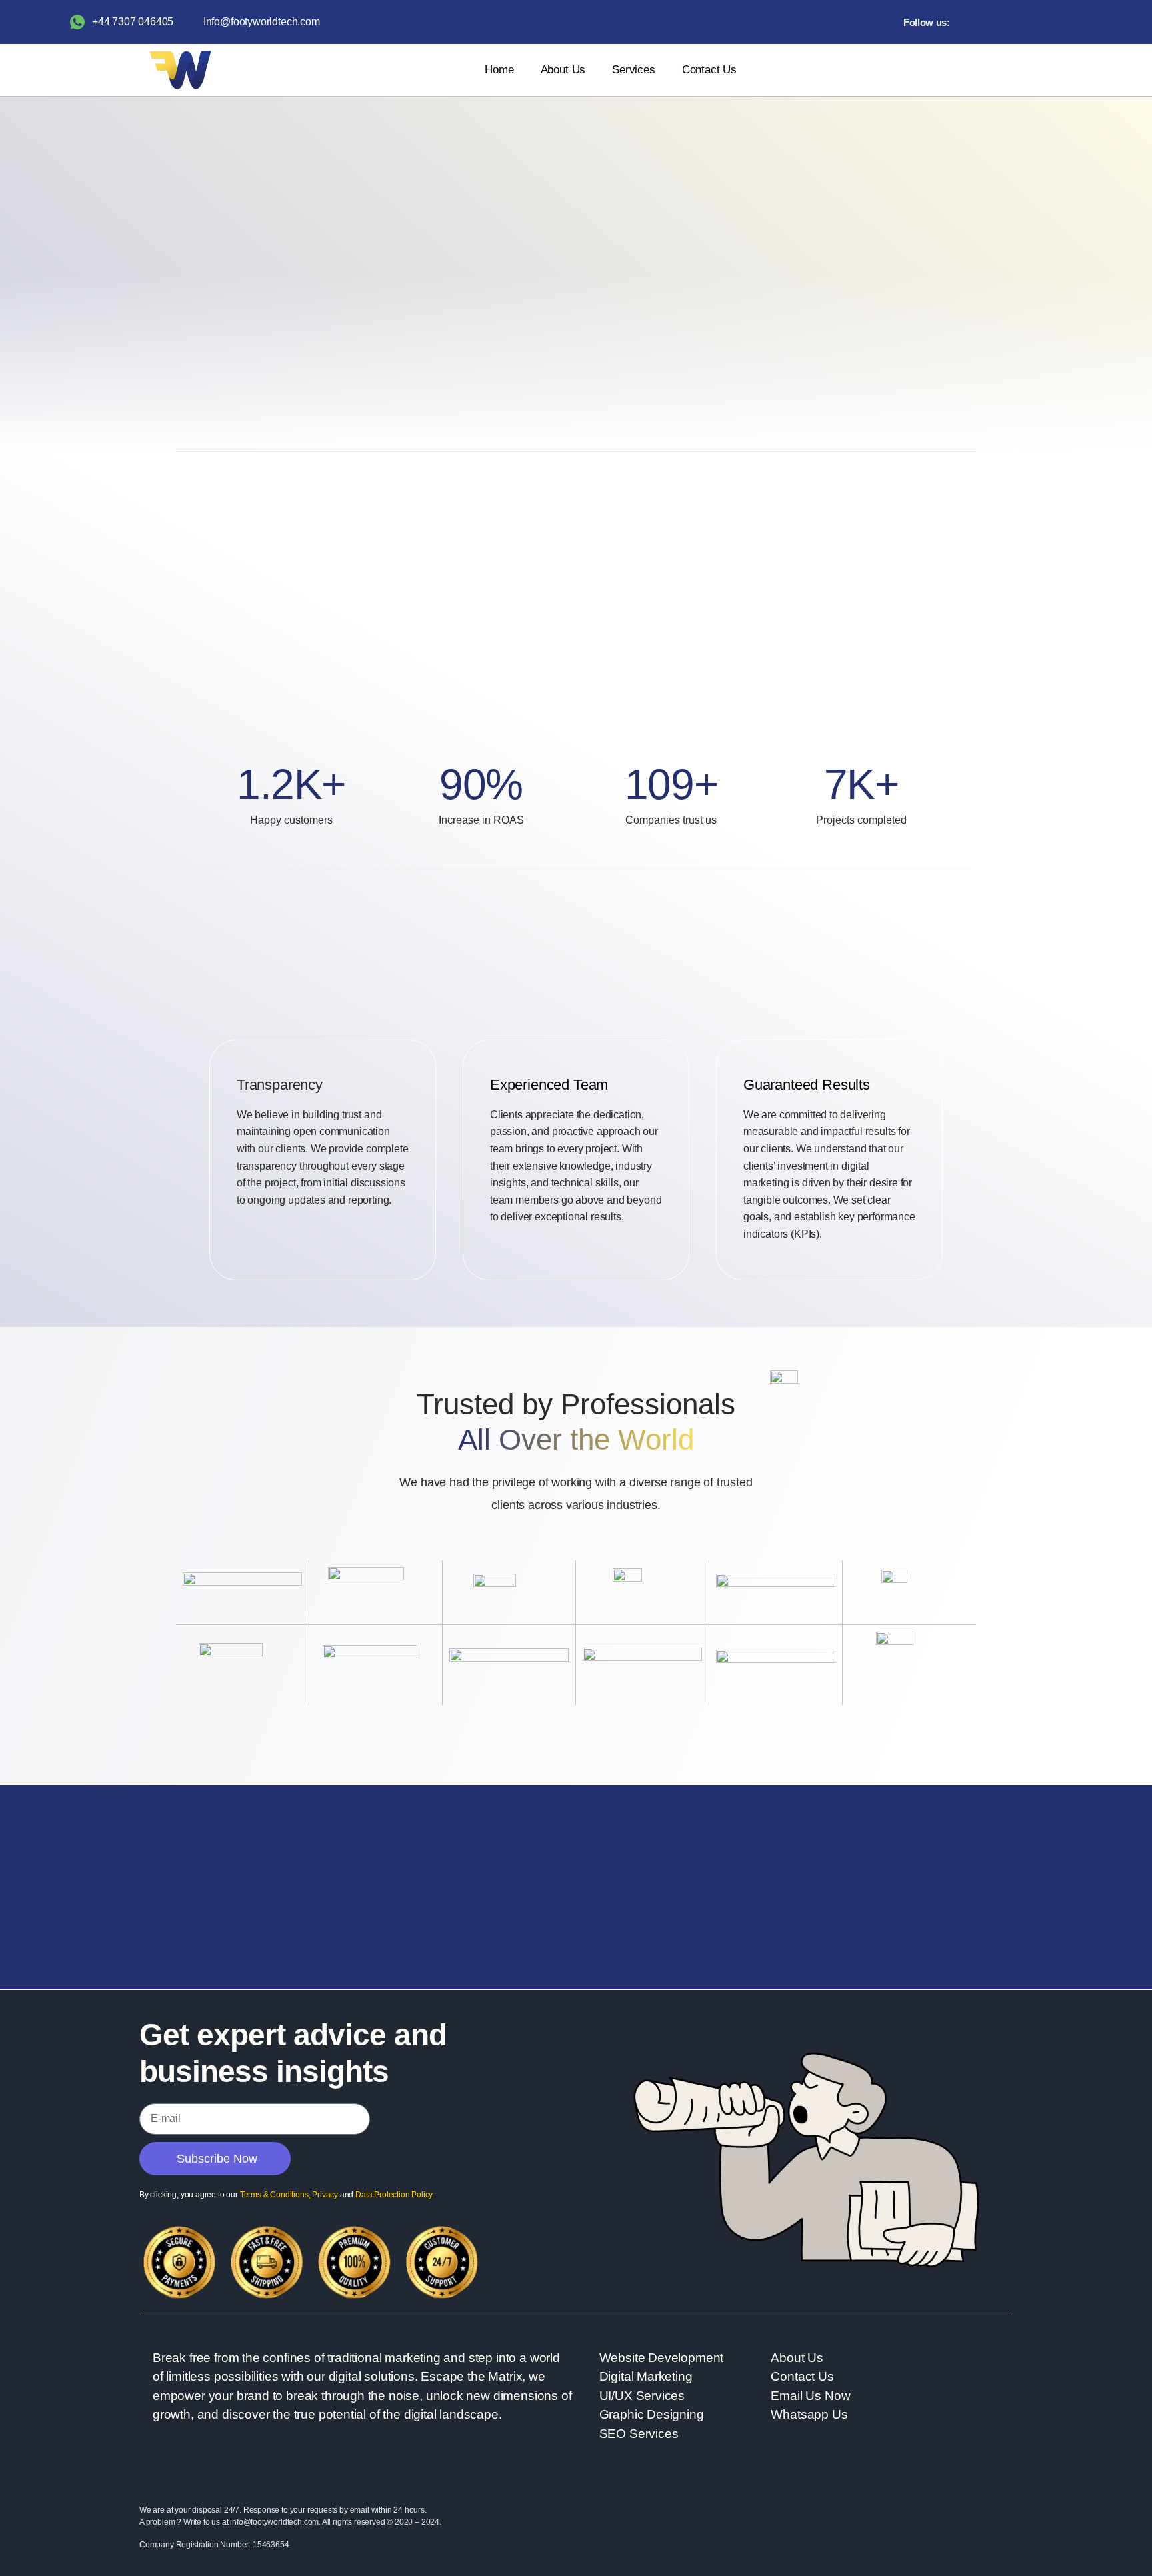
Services (634, 70)
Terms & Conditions (274, 2195)
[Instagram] (993, 22)
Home (499, 70)
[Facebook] (972, 22)
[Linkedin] (1013, 22)
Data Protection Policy (394, 2195)
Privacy (325, 2195)
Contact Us (709, 70)
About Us (563, 70)
